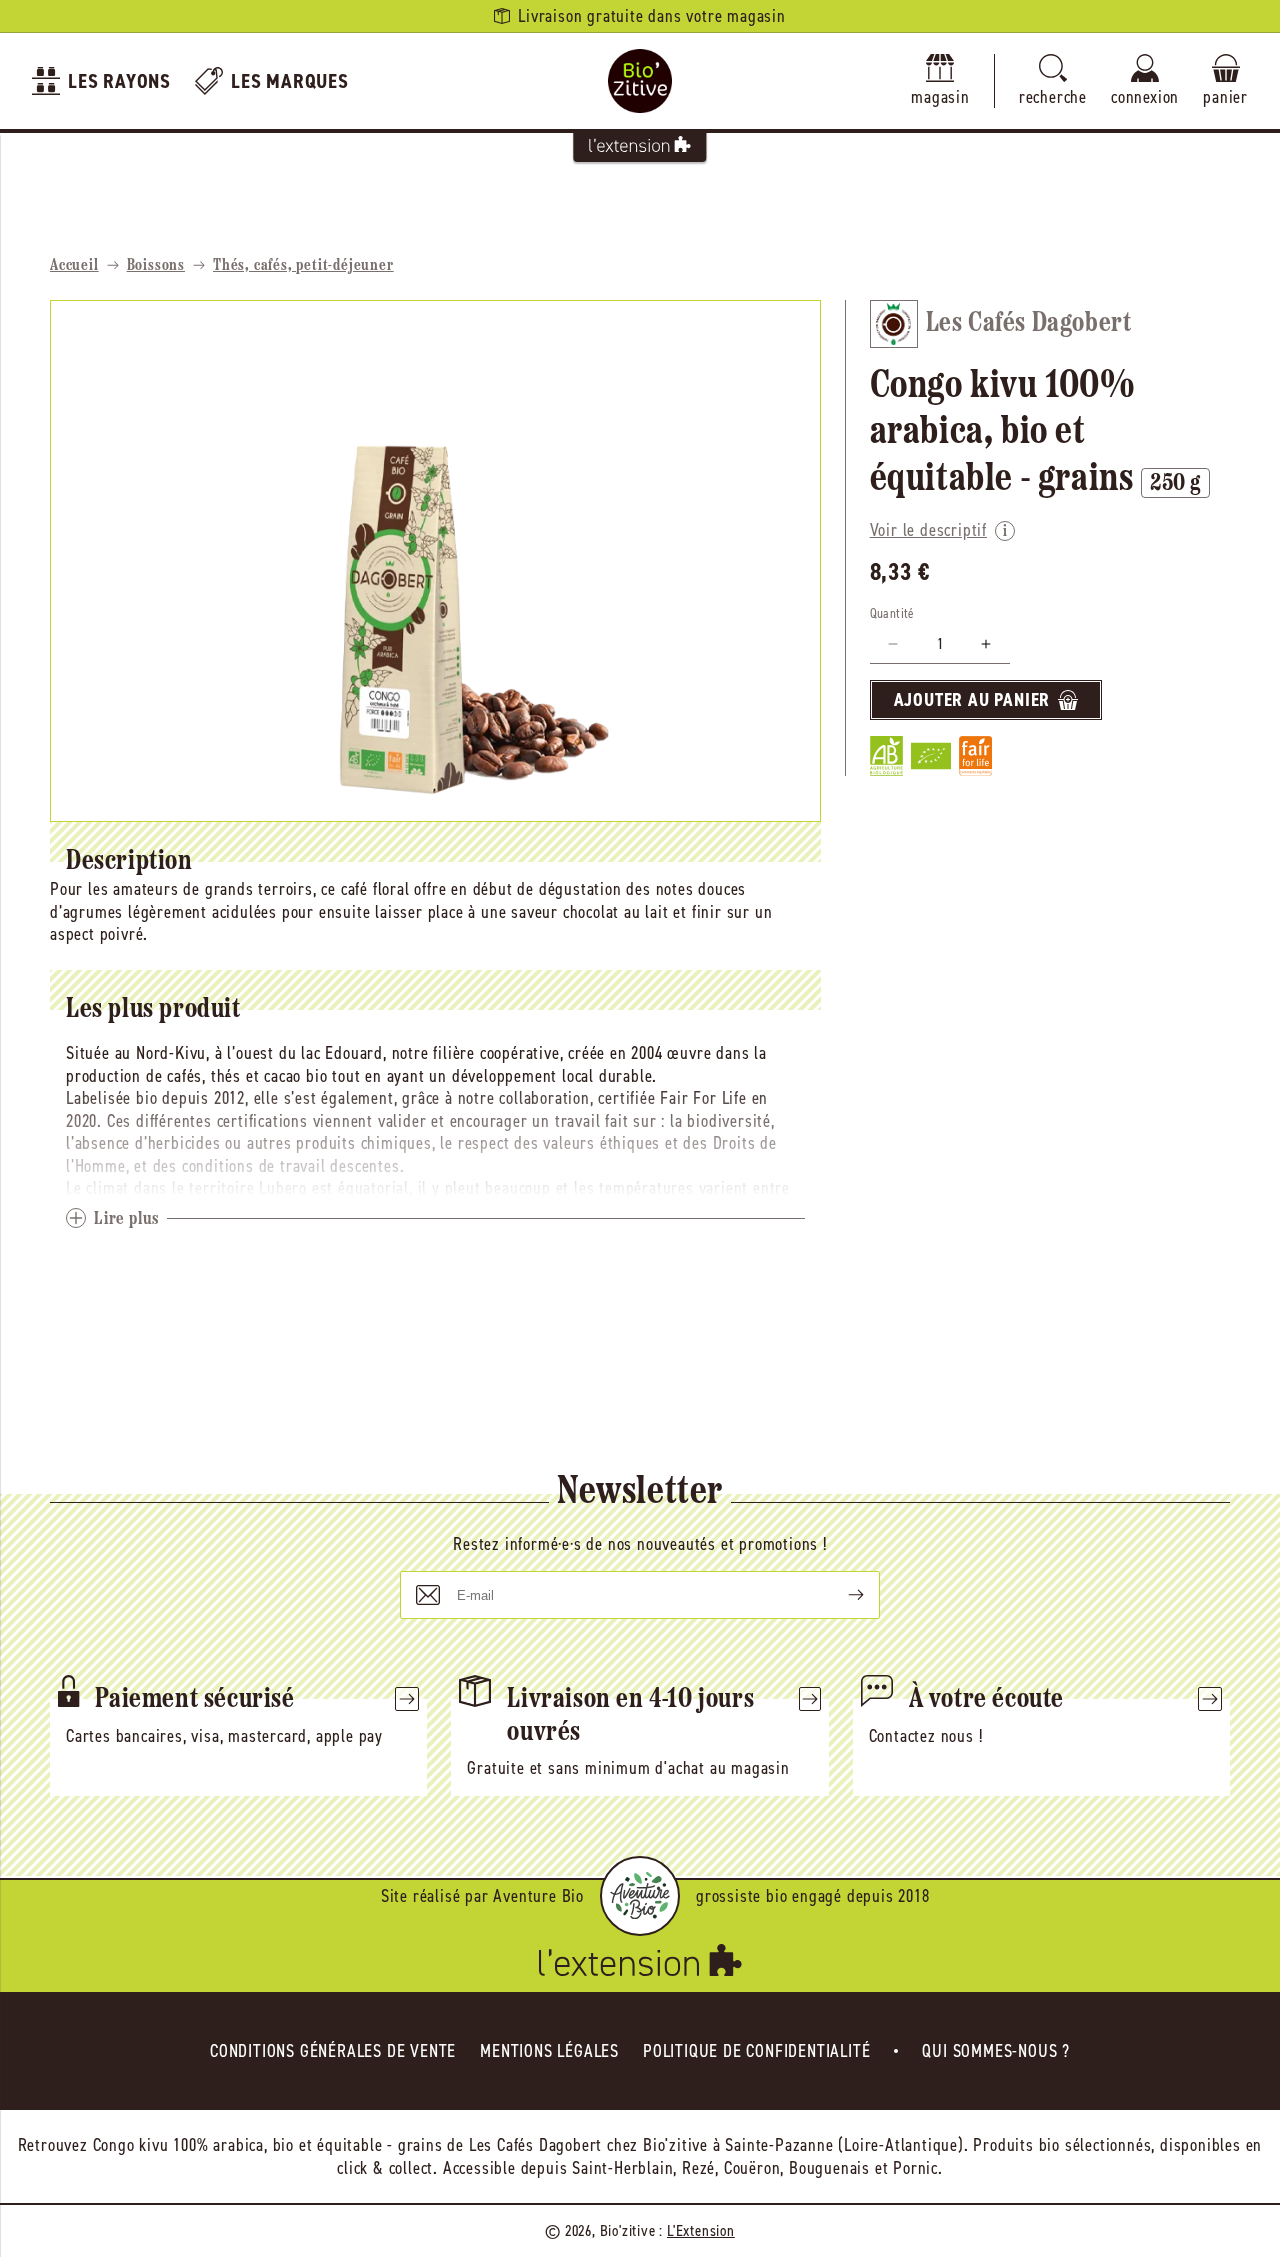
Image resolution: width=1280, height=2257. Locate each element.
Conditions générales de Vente (333, 2051)
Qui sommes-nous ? (996, 2051)
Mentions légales (549, 2051)
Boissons (156, 266)
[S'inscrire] (840, 1595)
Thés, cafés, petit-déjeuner (303, 266)
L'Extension (701, 2230)
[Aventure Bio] (640, 1896)
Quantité (892, 613)
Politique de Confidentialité (756, 2051)
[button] (1053, 81)
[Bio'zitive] (640, 81)
